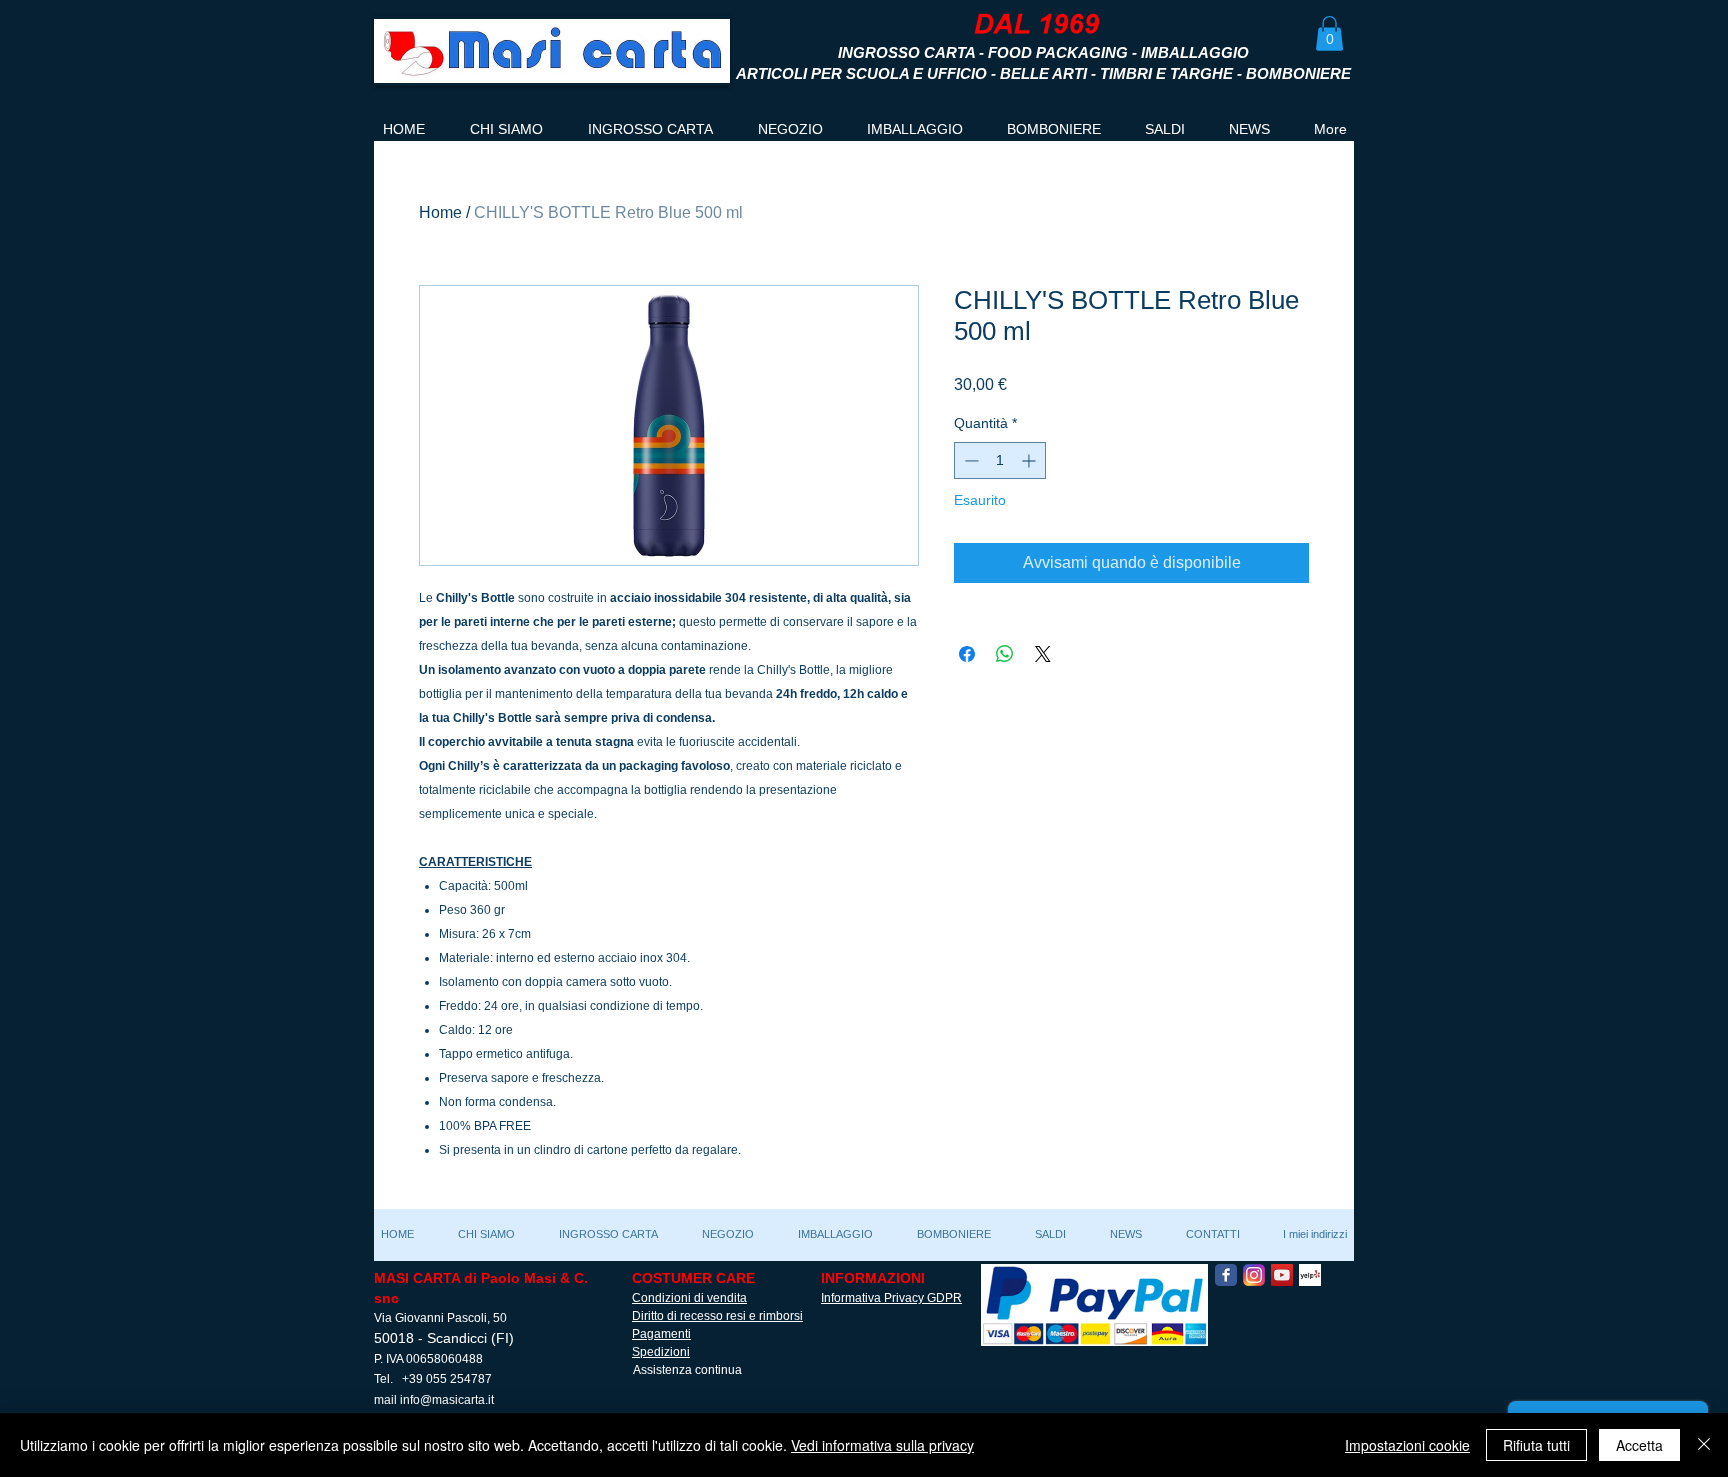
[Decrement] (969, 460)
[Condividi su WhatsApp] (1005, 654)
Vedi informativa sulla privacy (882, 1445)
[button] (1329, 33)
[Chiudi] (1704, 1445)
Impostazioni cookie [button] (1407, 1445)
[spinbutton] (1000, 460)
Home (440, 212)
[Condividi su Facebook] (967, 654)
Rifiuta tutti (1536, 1445)
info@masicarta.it (447, 1400)
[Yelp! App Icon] (1310, 1275)
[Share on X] (1043, 654)
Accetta (1639, 1445)
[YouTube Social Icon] (1282, 1275)
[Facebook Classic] (1226, 1275)
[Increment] (1030, 460)
